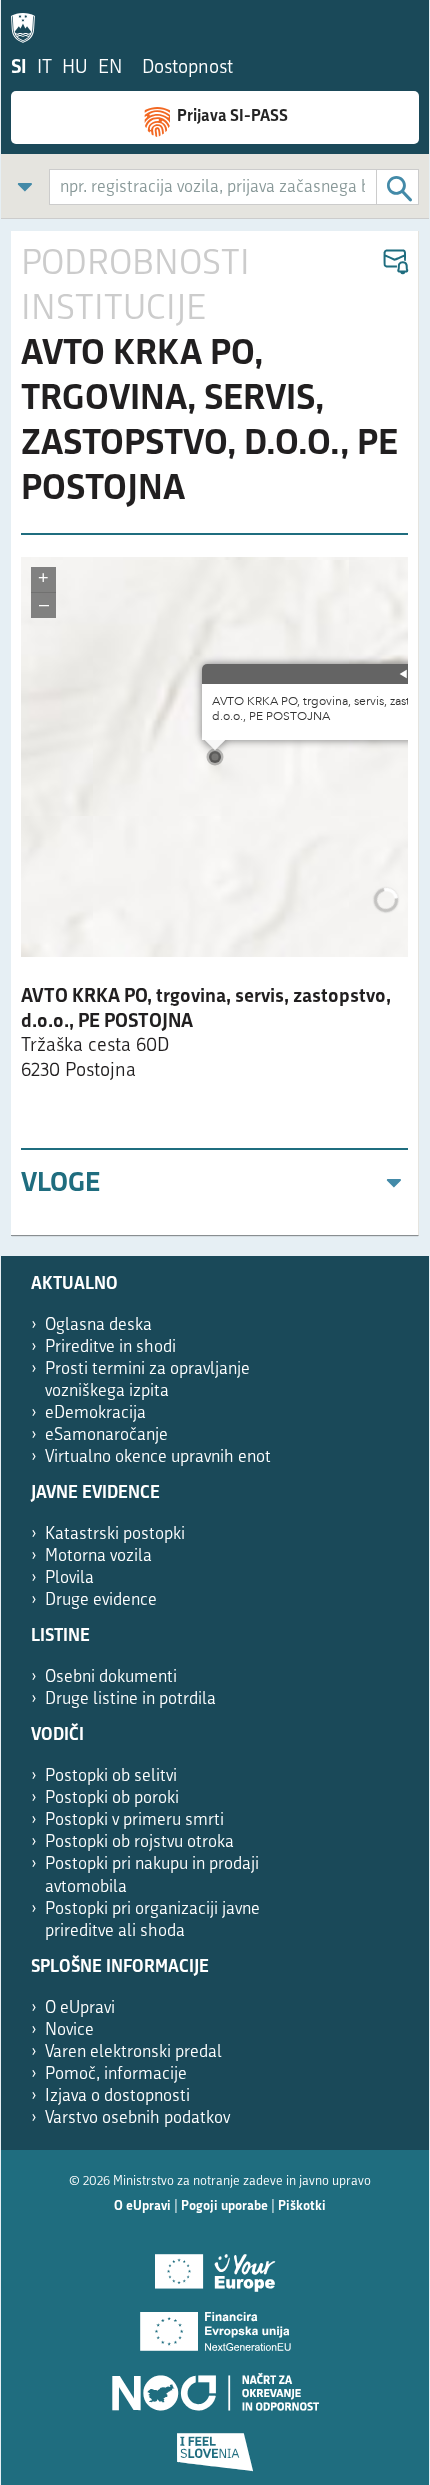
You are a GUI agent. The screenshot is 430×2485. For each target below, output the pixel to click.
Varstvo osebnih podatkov (137, 2118)
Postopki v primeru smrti (134, 1820)
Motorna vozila (98, 1556)
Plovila (69, 1578)
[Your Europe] (215, 2265)
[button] (394, 262)
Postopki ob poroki (112, 1798)
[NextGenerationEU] (215, 2325)
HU (75, 68)
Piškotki (302, 2206)
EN (110, 68)
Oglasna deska (98, 1325)
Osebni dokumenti (111, 1677)
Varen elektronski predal (133, 2052)
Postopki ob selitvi (111, 1776)
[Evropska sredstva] (215, 2445)
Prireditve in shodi (110, 1347)
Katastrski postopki (115, 1534)
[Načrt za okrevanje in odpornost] (215, 2385)
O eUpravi (80, 2008)
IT (44, 68)
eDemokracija (95, 1413)
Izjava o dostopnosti (117, 2096)
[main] (215, 733)
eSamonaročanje (106, 1435)
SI (19, 68)
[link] (25, 186)
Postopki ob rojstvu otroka (139, 1842)
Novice (69, 2030)
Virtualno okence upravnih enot (158, 1457)
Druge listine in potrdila (130, 1699)
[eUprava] (28, 24)
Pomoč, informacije (116, 2074)
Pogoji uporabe (224, 2206)
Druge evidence (101, 1600)
